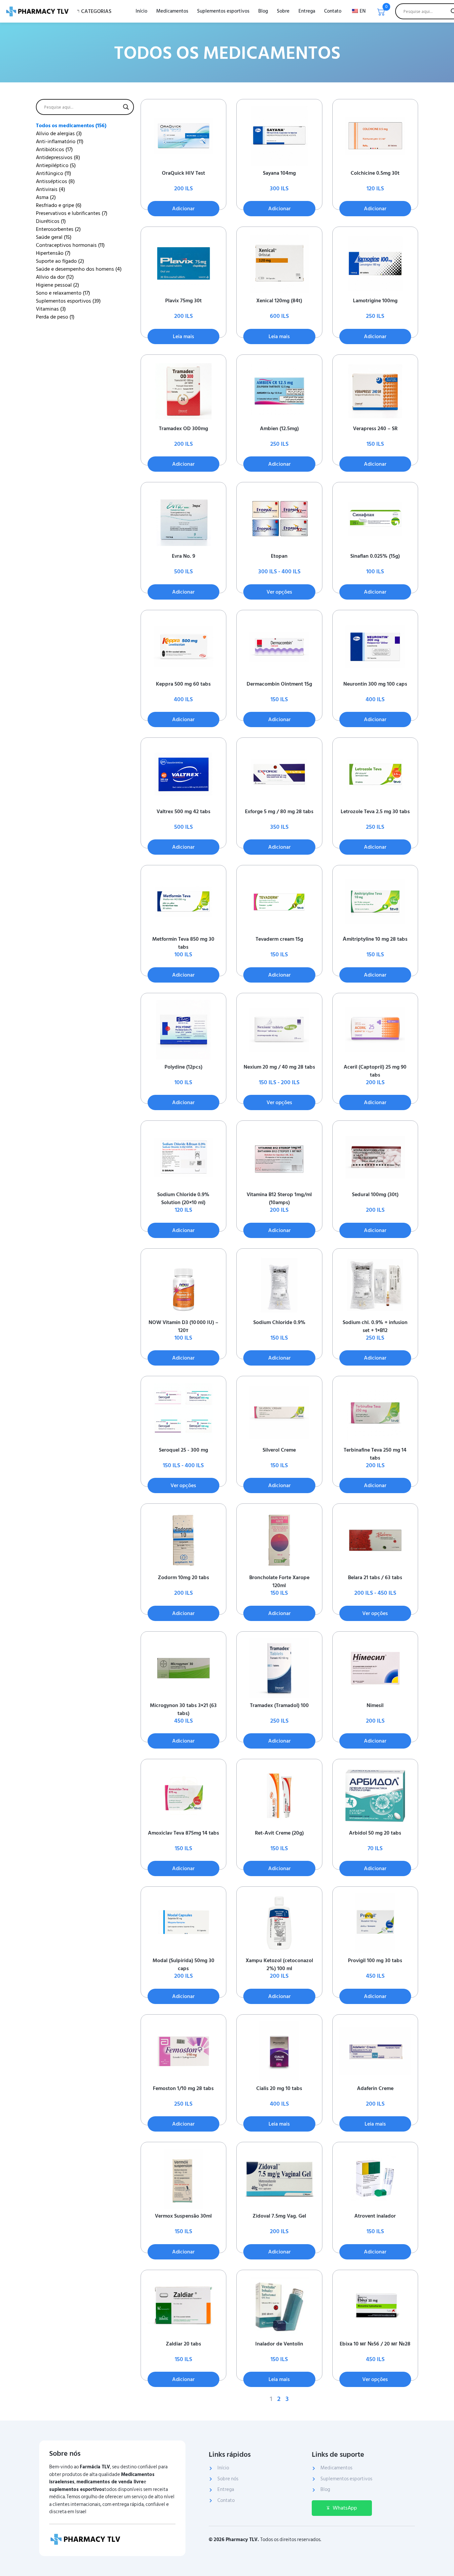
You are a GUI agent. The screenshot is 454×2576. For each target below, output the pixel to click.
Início (141, 11)
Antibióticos (54, 149)
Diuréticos (51, 221)
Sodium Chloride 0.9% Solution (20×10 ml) (183, 1198)
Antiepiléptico (56, 165)
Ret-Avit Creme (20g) (279, 1833)
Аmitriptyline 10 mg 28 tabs (375, 939)
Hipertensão (53, 253)
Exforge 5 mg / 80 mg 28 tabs (279, 811)
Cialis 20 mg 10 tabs (279, 2088)
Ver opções (279, 592)
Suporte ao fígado (60, 261)
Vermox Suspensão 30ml (183, 2216)
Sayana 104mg (279, 173)
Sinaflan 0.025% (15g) (375, 556)
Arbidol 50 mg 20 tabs (375, 1833)
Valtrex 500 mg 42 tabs (183, 811)
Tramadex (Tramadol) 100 (279, 1705)
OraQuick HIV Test (183, 173)
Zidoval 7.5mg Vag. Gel (279, 2216)
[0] (381, 14)
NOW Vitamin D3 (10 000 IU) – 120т (183, 1326)
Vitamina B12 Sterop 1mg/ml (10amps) (279, 1198)
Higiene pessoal (57, 285)
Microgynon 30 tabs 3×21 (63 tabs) (183, 1709)
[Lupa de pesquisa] (126, 107)
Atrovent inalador (375, 2216)
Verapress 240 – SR (375, 429)
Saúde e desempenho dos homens (79, 269)
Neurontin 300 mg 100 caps (375, 684)
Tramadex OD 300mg (183, 429)
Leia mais (183, 336)
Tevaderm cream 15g (279, 939)
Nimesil (375, 1705)
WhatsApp (345, 2508)
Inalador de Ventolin (279, 2344)
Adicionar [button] (183, 209)
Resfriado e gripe (59, 205)
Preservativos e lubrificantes (72, 213)
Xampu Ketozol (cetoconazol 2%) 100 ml (279, 1964)
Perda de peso (55, 317)
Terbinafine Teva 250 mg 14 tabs (375, 1454)
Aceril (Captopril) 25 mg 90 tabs (375, 1071)
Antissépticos (55, 181)
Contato (333, 11)
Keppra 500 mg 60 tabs (183, 684)
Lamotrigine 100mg (375, 301)
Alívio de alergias (59, 134)
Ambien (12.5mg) (279, 429)
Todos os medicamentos (71, 126)
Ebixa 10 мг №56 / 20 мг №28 (375, 2344)
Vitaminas (51, 309)
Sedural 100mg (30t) (375, 1194)
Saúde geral (54, 237)
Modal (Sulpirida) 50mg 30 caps (183, 1964)
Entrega (307, 11)
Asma (46, 197)
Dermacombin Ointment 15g (279, 684)
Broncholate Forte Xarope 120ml (279, 1581)
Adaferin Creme (375, 2088)
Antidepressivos (58, 157)
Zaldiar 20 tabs (183, 2344)
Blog (263, 11)
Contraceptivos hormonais (70, 245)
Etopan (279, 556)
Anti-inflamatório (60, 142)
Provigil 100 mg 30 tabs (375, 1960)
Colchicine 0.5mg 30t (375, 173)
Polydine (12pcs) (183, 1067)
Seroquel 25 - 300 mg (183, 1450)
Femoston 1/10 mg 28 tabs (183, 2088)
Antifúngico (54, 173)
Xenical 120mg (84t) (279, 301)
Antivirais (51, 189)
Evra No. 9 (183, 556)
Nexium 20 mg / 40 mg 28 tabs (279, 1067)
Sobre (283, 11)
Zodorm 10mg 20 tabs (183, 1577)
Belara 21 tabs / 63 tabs (375, 1577)
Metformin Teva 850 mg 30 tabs (183, 943)
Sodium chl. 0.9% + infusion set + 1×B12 (375, 1326)
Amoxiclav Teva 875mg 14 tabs (183, 1833)
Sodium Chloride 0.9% (279, 1322)
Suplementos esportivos (223, 11)
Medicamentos (172, 11)
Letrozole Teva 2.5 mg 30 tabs (375, 811)
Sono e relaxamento (63, 293)
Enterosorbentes (58, 229)
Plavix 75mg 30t (183, 301)
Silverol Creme (279, 1450)
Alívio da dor (55, 277)
